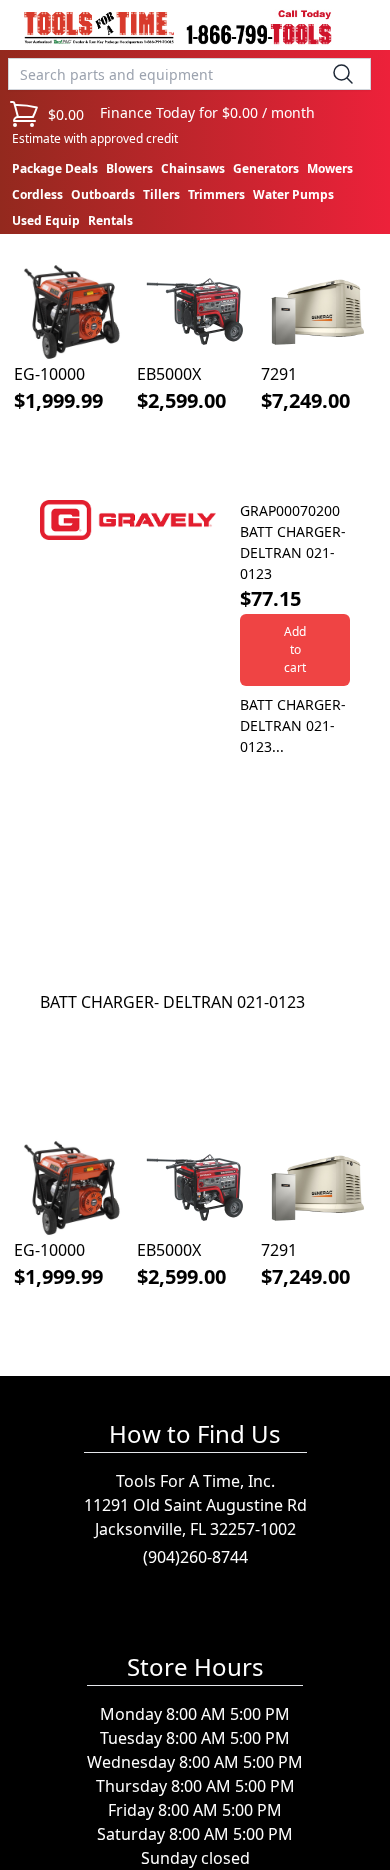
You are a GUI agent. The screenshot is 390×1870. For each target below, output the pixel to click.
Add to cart (295, 649)
